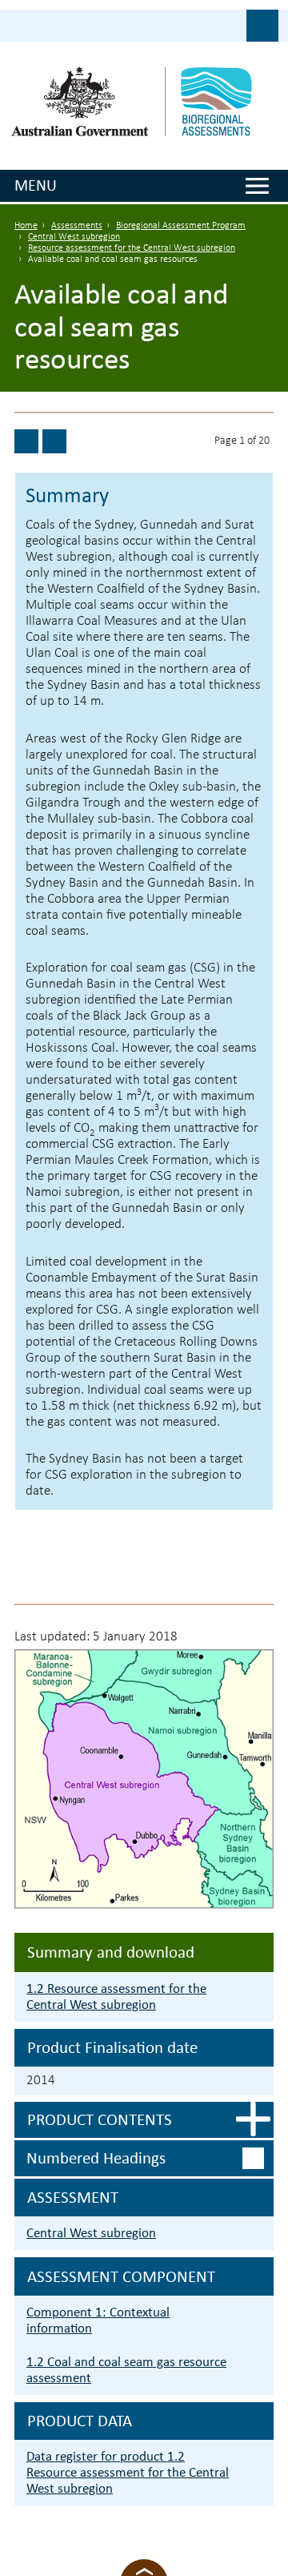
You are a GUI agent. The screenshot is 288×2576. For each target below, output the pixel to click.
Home (26, 226)
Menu (36, 185)
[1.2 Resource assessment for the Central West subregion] (26, 441)
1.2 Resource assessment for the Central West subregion (116, 1996)
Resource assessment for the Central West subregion (132, 248)
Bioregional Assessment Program (181, 226)
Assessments (77, 226)
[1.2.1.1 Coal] (54, 441)
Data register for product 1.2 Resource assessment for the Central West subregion (128, 2472)
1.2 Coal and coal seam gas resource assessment (126, 2370)
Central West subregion (74, 237)
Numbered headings (96, 2158)
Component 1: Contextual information (98, 2320)
